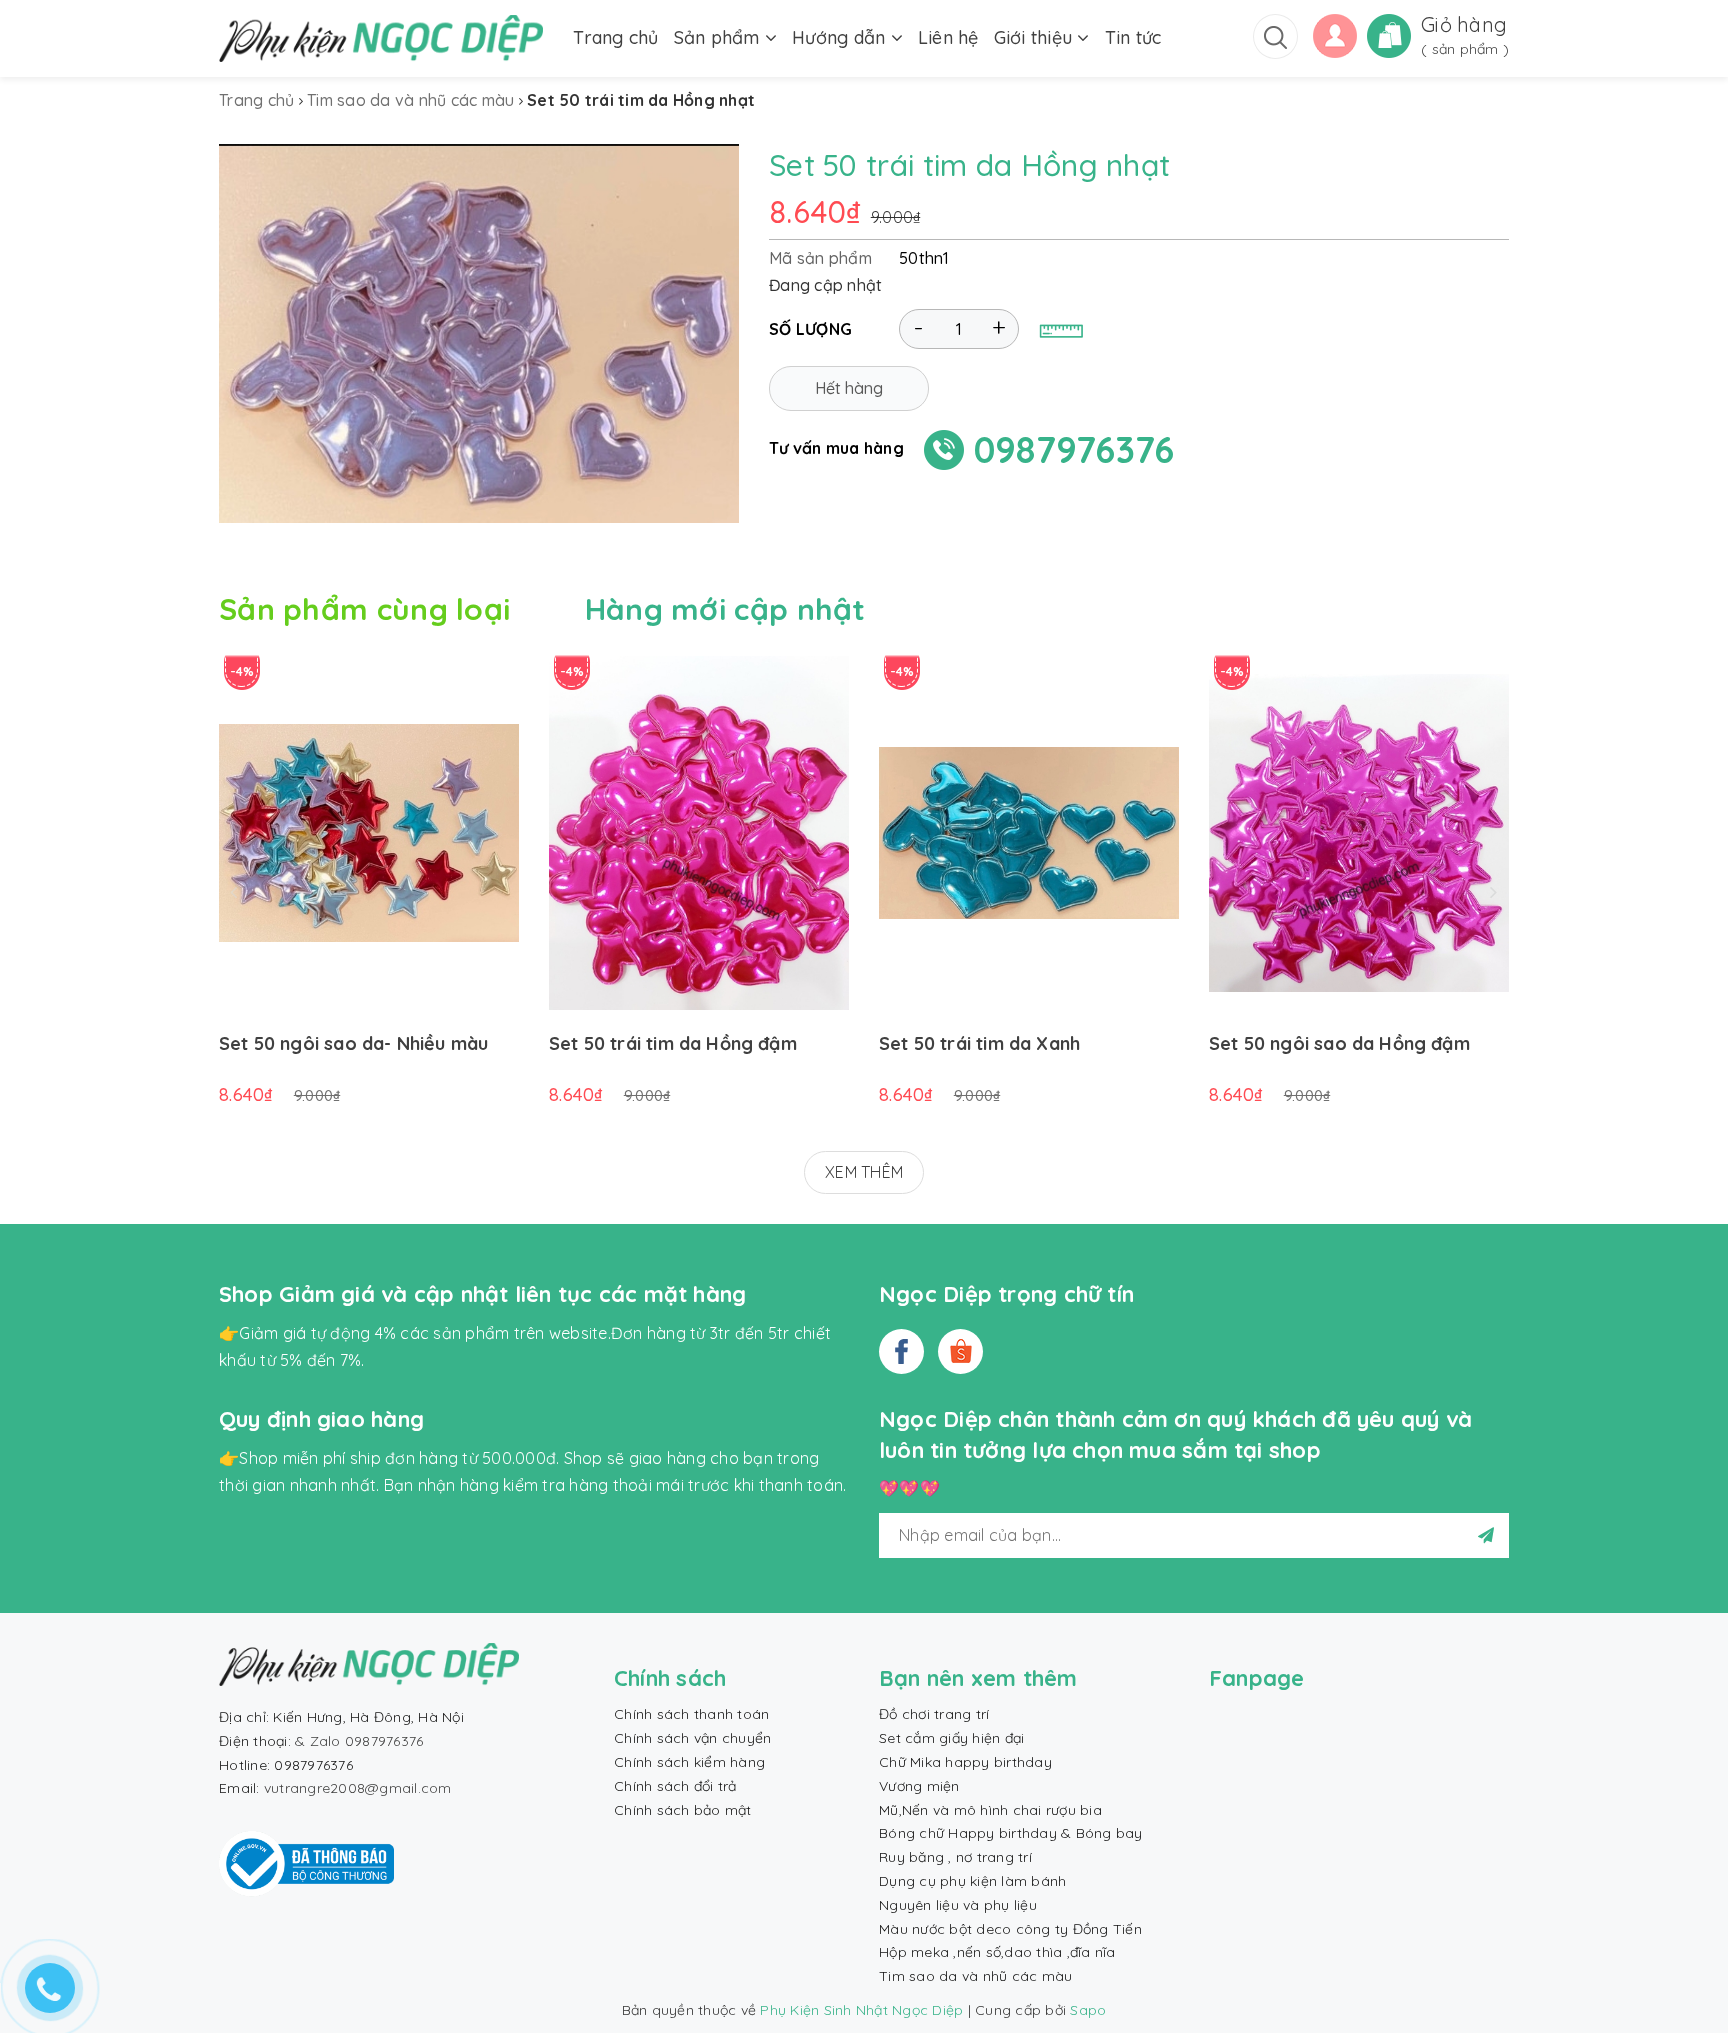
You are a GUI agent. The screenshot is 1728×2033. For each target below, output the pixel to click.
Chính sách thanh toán (691, 1714)
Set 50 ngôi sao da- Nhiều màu (353, 1043)
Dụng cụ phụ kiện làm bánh (972, 1881)
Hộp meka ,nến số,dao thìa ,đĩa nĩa (997, 1952)
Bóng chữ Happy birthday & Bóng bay (1011, 1833)
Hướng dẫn (841, 37)
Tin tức (1133, 37)
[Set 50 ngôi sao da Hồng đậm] (1359, 833)
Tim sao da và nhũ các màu (975, 1976)
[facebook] (901, 1351)
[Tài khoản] (1335, 34)
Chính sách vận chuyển (692, 1738)
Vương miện (919, 1786)
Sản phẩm (719, 37)
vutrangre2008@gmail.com (358, 1788)
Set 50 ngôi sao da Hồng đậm (1339, 1043)
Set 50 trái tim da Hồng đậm (673, 1043)
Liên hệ (948, 37)
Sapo (1088, 2010)
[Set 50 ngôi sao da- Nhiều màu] (369, 833)
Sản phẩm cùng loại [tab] (364, 609)
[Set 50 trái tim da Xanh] (1029, 833)
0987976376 (1074, 449)
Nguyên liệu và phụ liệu (958, 1905)
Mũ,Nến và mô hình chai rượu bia (990, 1810)
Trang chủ (615, 37)
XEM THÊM (864, 1172)
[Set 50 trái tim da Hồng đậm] (699, 833)
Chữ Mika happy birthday (965, 1762)
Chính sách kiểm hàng (689, 1762)
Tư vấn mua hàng (836, 448)
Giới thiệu (1036, 37)
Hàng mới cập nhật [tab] (725, 609)
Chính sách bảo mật (683, 1810)
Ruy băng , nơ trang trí (955, 1857)
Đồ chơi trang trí (934, 1714)
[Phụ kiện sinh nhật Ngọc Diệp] (381, 38)
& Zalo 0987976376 (359, 1741)
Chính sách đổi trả (675, 1786)
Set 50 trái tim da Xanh (979, 1043)
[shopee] (960, 1351)
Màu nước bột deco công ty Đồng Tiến (1010, 1929)
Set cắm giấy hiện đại (951, 1738)
